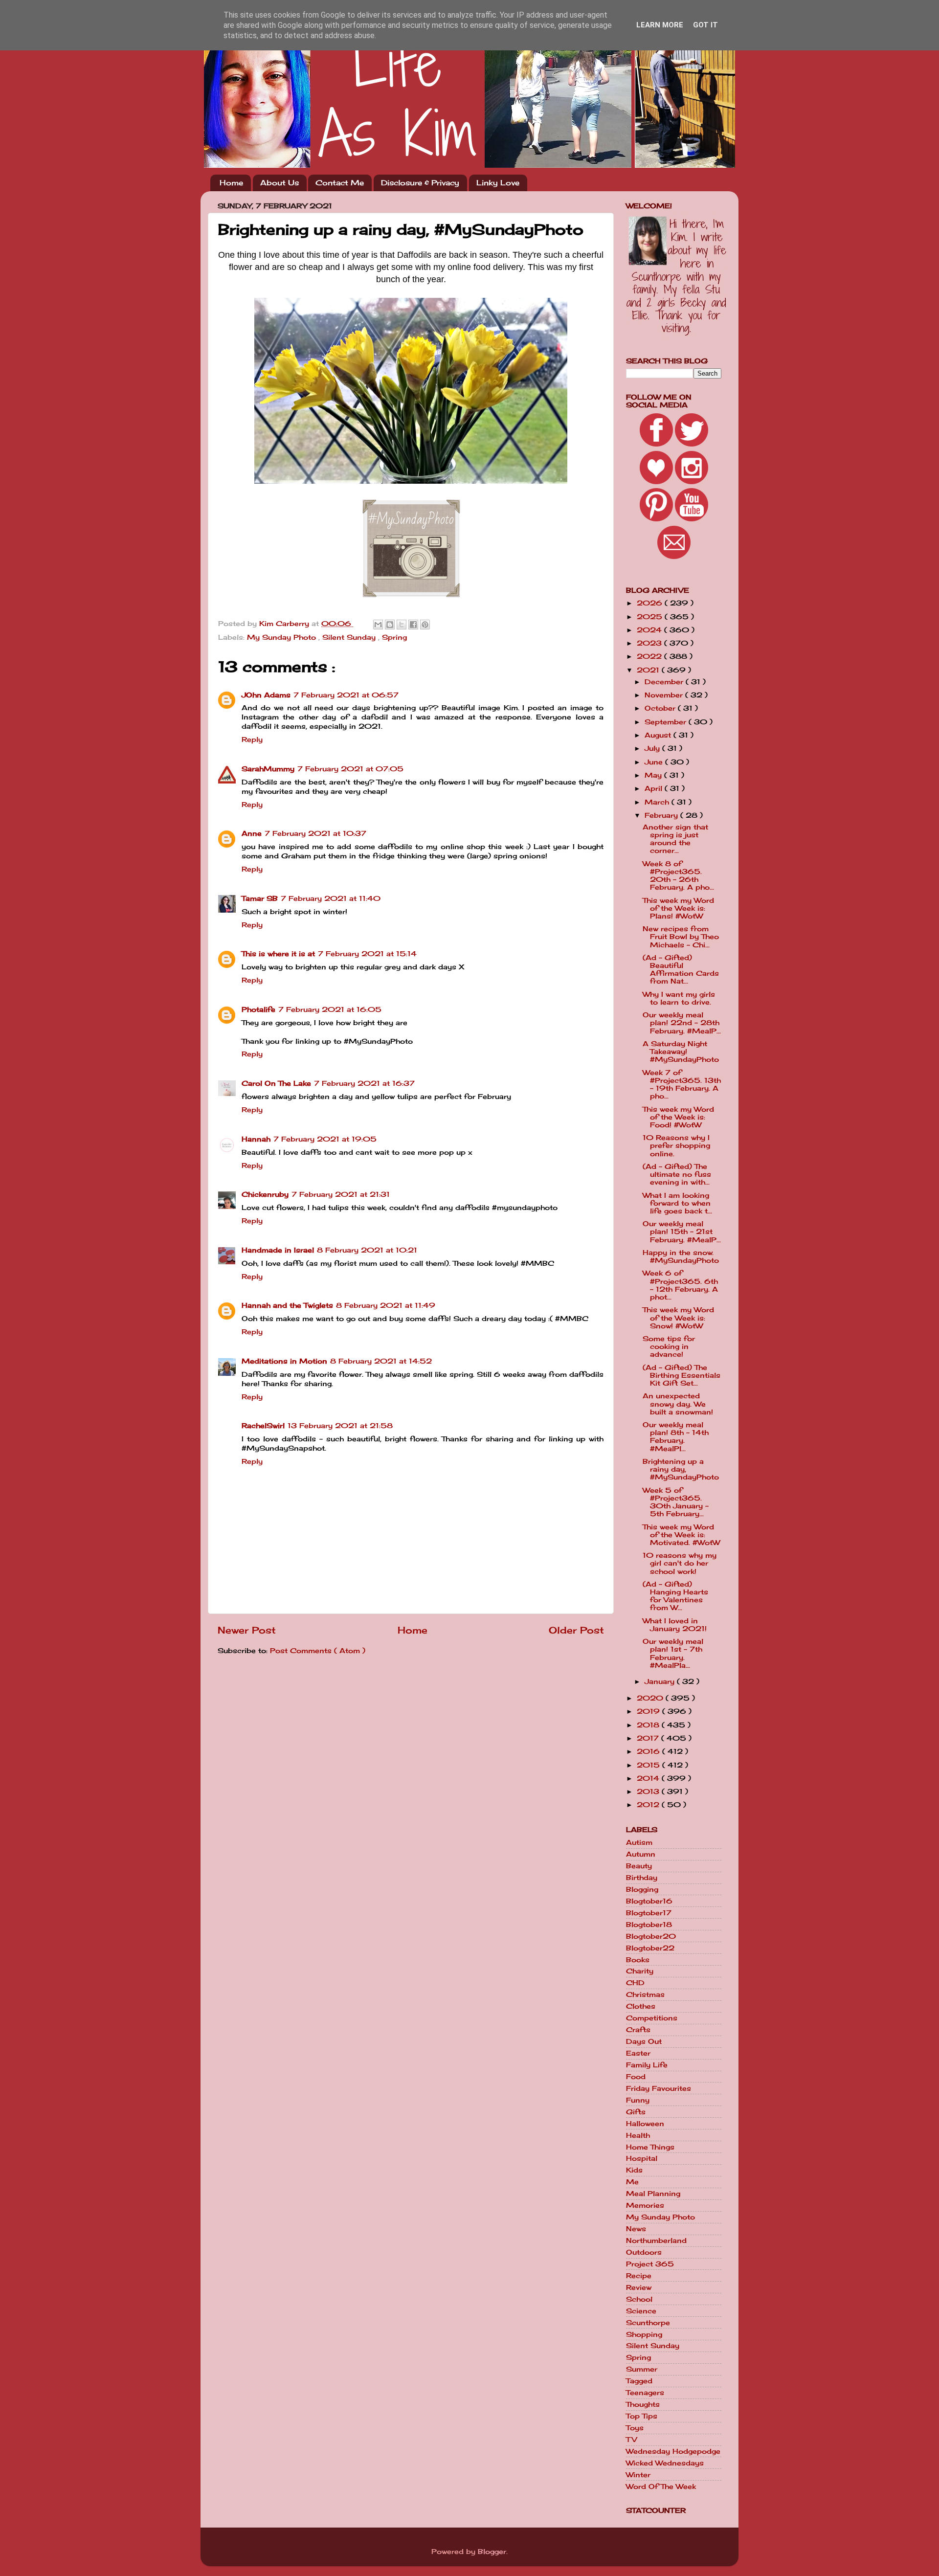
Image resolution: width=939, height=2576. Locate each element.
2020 (651, 1698)
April (655, 788)
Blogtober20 (651, 1936)
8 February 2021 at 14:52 (381, 1361)
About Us (279, 183)
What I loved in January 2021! (675, 1625)
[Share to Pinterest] (425, 625)
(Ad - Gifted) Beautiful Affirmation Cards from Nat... (681, 970)
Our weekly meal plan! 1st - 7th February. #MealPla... (673, 1653)
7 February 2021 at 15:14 (367, 954)
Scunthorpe (648, 2323)
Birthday (642, 1878)
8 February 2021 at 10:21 (367, 1250)
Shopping (644, 2334)
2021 (649, 670)
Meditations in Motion (284, 1361)
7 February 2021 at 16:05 (330, 1009)
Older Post (576, 1630)
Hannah (256, 1139)
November (665, 695)
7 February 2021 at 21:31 (341, 1194)
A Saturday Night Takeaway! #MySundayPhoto (681, 1052)
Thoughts (643, 2404)
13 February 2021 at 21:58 (340, 1426)
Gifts (636, 2112)
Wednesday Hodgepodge (673, 2451)
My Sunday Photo (283, 637)
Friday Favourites (659, 2088)
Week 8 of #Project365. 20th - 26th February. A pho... (678, 876)
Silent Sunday (350, 637)
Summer (642, 2369)
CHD (635, 1983)
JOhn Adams (266, 695)
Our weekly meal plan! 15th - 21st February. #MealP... (682, 1232)
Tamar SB (260, 898)
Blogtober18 (649, 1925)
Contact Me (340, 183)
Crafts (638, 2030)
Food (636, 2077)
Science (641, 2311)
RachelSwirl (263, 1426)
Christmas (645, 1994)
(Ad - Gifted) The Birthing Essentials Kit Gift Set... (682, 1375)
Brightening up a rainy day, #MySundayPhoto (681, 1469)
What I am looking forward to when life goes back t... (677, 1203)
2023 (650, 643)
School (639, 2299)
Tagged (639, 2381)
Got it (705, 25)
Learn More (660, 25)
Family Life (647, 2065)
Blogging (642, 1889)
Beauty (639, 1866)
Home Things (650, 2147)
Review (639, 2287)
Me (632, 2182)
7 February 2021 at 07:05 (350, 769)
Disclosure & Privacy (420, 183)
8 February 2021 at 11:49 (386, 1305)
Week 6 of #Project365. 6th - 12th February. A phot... (680, 1285)
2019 (649, 1711)
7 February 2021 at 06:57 (346, 695)
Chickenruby (265, 1194)
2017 (649, 1738)
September (667, 722)
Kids (634, 2170)
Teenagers (645, 2393)
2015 (649, 1765)
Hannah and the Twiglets (287, 1305)
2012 (649, 1805)
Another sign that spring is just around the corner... (675, 839)
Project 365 (650, 2264)
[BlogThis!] (390, 625)
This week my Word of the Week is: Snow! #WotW (678, 1318)
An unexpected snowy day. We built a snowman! (678, 1404)
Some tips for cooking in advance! (669, 1346)
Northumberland (656, 2240)
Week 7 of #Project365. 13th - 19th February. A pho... (682, 1085)
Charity (640, 1971)
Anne (252, 833)
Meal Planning (653, 2194)
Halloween (645, 2124)
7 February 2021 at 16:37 (364, 1083)
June (655, 762)
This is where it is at (278, 954)
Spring (394, 637)
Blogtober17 (649, 1913)
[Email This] (378, 625)
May (654, 775)
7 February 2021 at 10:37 (315, 833)
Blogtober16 (649, 1901)
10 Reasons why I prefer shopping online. (676, 1145)
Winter (638, 2475)
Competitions (652, 2018)
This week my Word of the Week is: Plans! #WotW (678, 908)
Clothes (641, 2006)
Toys (635, 2428)
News (636, 2229)
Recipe (639, 2276)
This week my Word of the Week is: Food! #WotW (678, 1117)
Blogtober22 (650, 1948)
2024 (650, 630)
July (653, 748)
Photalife (258, 1009)
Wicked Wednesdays (665, 2463)
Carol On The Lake (276, 1083)
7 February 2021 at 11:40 (331, 898)
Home (231, 183)
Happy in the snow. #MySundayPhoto (681, 1256)
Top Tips (642, 2416)
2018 (649, 1725)
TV (631, 2440)
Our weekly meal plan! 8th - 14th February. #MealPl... (676, 1437)
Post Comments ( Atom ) (318, 1651)
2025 (651, 617)
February (662, 815)
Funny (638, 2100)
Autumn (641, 1854)
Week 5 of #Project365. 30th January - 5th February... (676, 1502)
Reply (252, 739)
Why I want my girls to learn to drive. (679, 998)
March (658, 802)
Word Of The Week (661, 2486)
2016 (649, 1751)
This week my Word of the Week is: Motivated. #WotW (681, 1535)
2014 (649, 1778)
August (659, 735)
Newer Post (247, 1630)
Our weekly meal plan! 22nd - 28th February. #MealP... (682, 1023)
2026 (651, 603)
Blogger (492, 2552)
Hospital (642, 2158)
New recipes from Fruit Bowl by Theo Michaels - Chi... (681, 937)
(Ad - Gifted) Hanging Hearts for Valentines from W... (675, 1596)
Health (638, 2135)
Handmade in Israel (278, 1250)
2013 (649, 1792)
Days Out (644, 2041)
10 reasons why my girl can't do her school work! (680, 1563)
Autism (639, 1842)
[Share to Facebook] (413, 625)
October (661, 708)
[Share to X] (402, 625)
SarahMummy (268, 769)
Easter (638, 2053)
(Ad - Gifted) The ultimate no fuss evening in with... (677, 1174)
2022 (650, 656)
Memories (645, 2205)
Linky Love (498, 183)
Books (638, 1960)
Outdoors (644, 2252)
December (665, 682)
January (661, 1681)
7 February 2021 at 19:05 (325, 1139)
